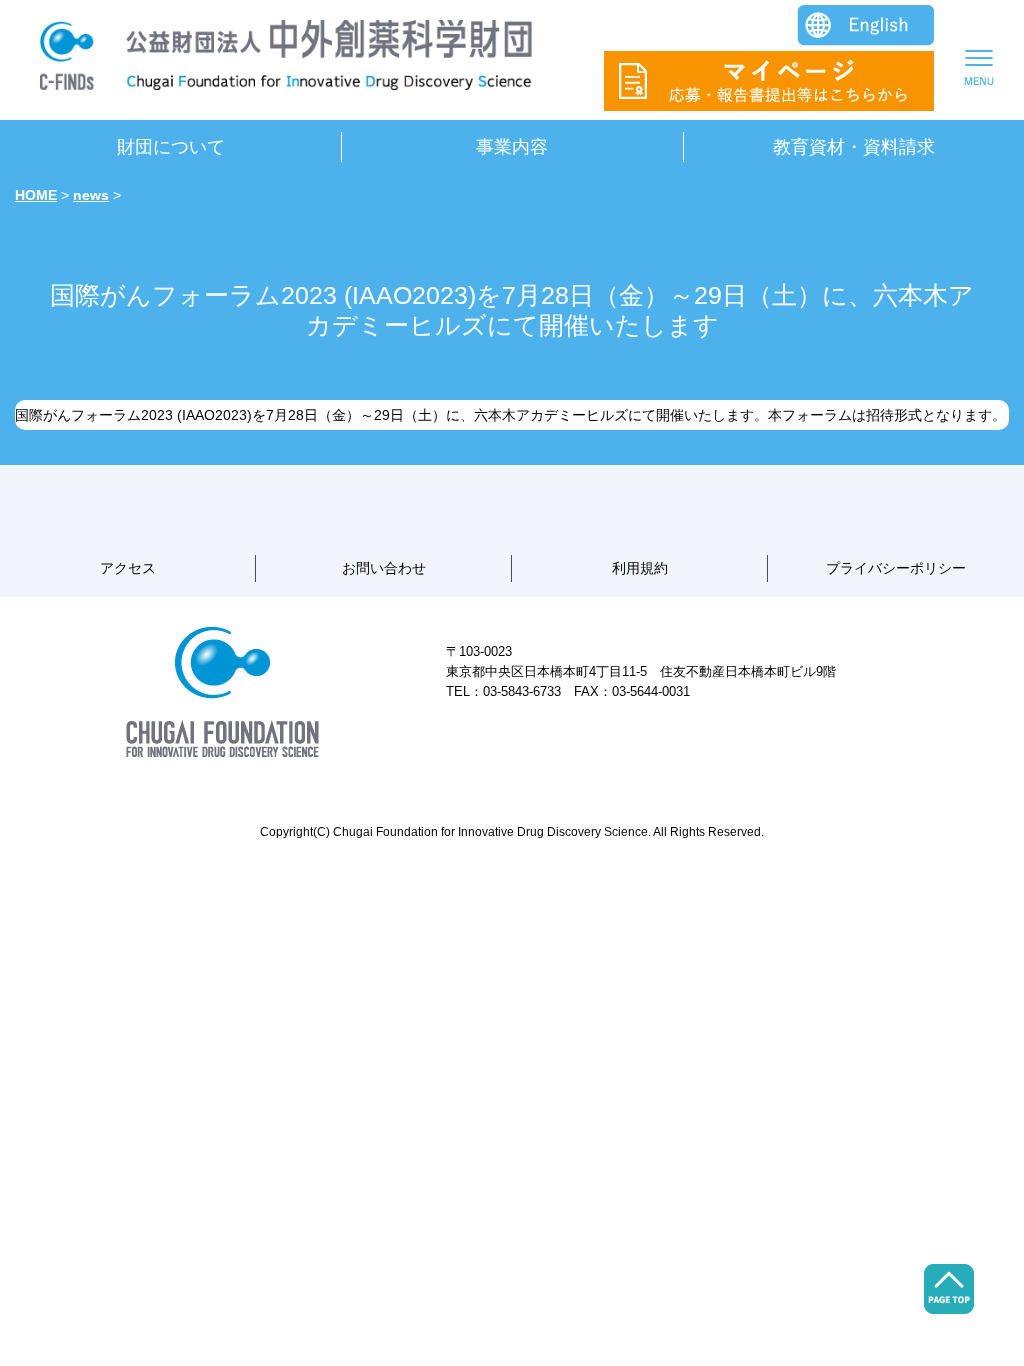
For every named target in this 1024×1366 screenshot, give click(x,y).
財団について (171, 147)
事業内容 (512, 147)
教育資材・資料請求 (854, 147)
